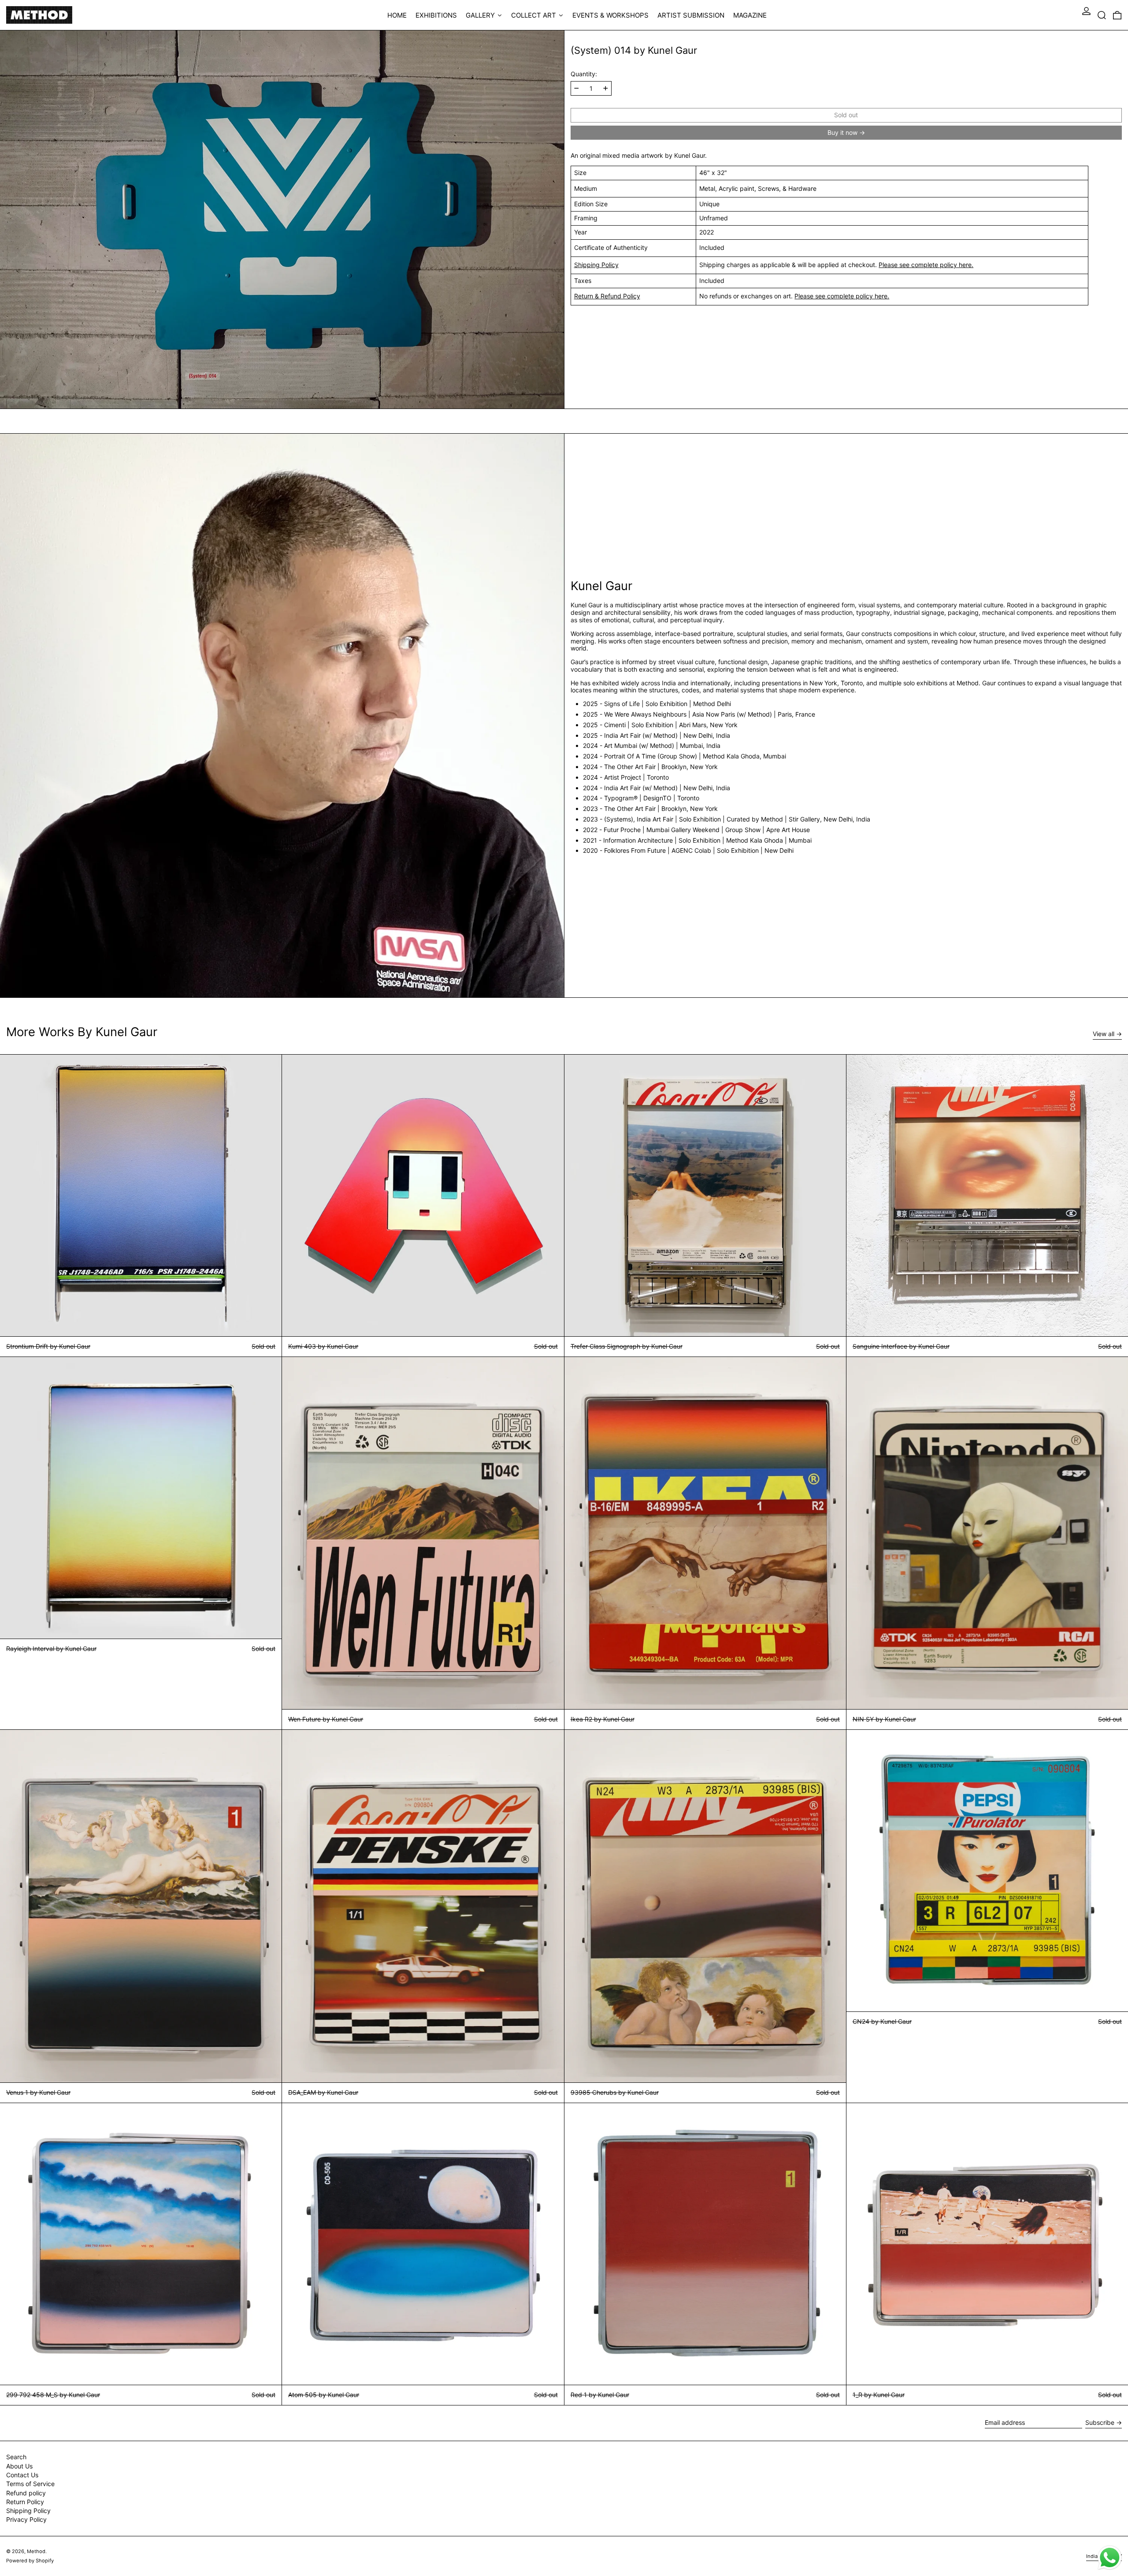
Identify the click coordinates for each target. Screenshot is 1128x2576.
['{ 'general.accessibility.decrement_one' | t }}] (577, 88)
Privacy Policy (26, 2519)
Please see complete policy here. (926, 265)
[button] (1102, 15)
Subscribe (1100, 2422)
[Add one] (606, 88)
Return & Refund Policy (607, 296)
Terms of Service (30, 2484)
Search (16, 2457)
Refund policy (26, 2493)
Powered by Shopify (30, 2561)
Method (36, 2551)
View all (1104, 1034)
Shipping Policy (596, 265)
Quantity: (584, 74)
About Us (19, 2466)
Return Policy (25, 2502)
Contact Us (22, 2475)
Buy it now (842, 132)
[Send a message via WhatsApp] (1110, 2558)
